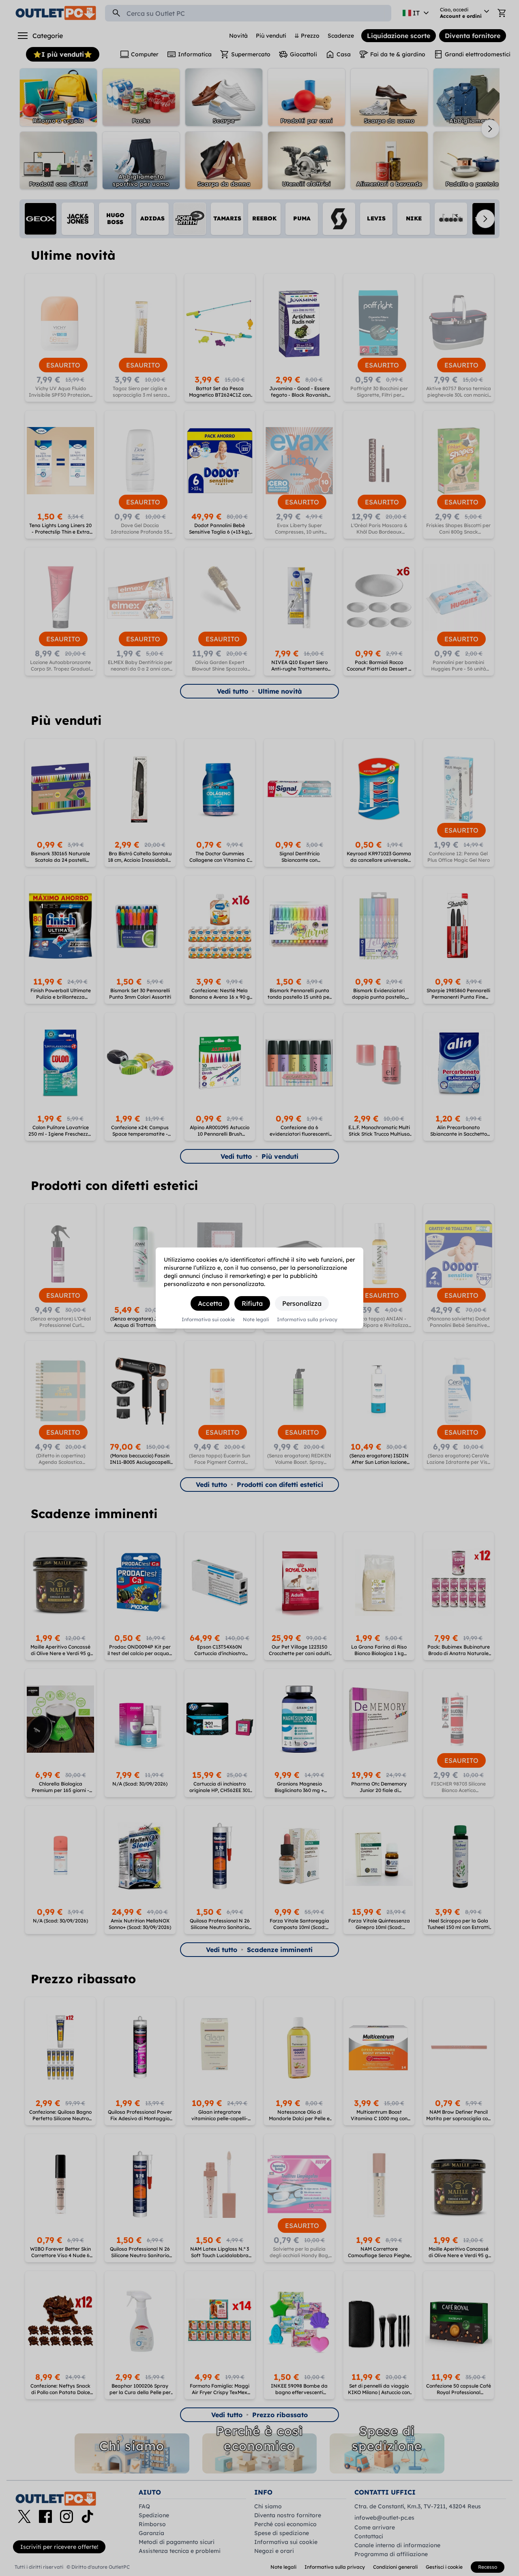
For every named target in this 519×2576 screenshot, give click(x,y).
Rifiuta (252, 1303)
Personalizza (302, 1303)
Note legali (256, 1320)
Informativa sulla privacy (307, 1320)
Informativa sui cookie (208, 1320)
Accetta (210, 1303)
